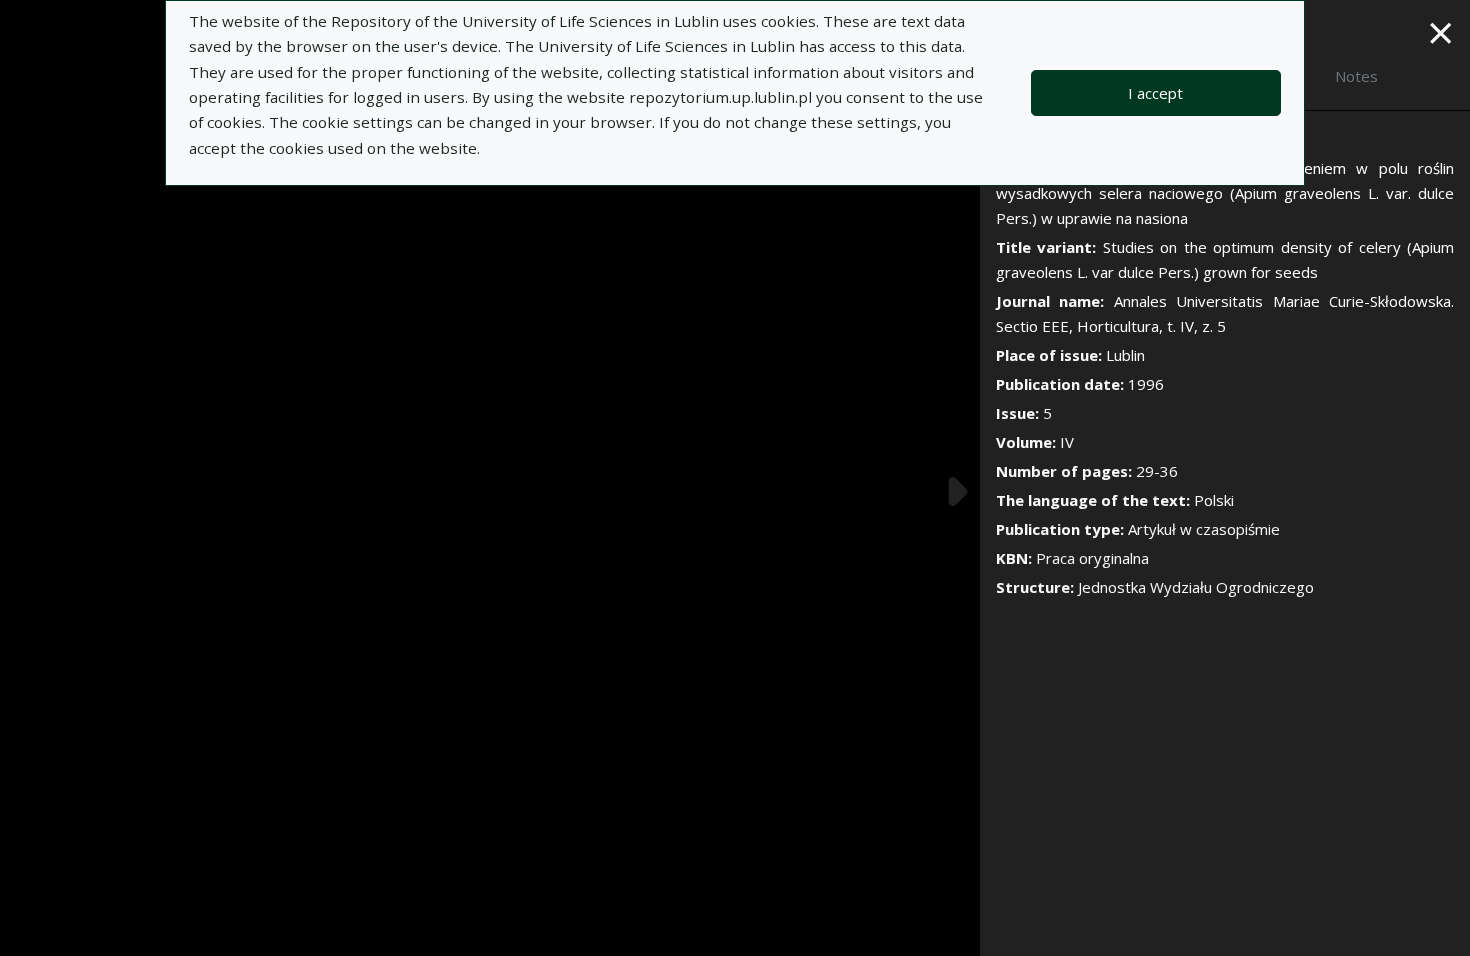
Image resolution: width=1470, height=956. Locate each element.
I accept (1155, 93)
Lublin (1125, 355)
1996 (1146, 384)
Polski (1214, 500)
